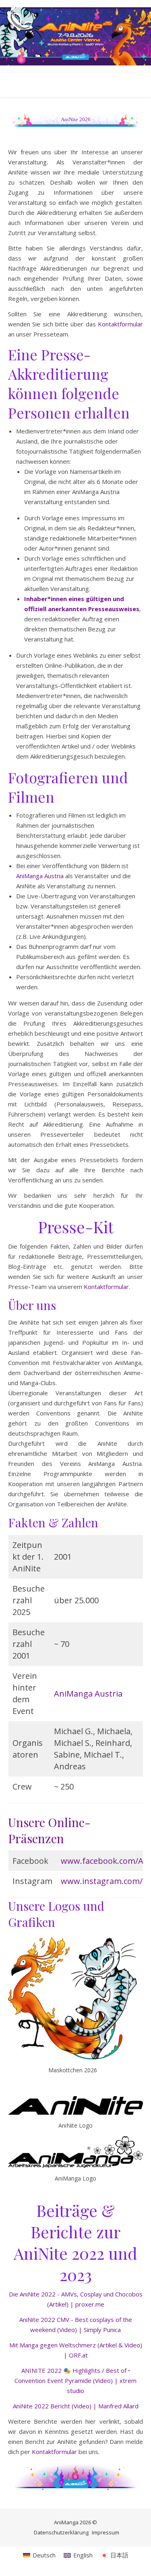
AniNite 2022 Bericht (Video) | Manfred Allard (76, 2406)
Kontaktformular (120, 324)
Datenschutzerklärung (61, 2532)
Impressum (105, 2532)
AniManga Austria (40, 876)
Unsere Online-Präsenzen (49, 1830)
